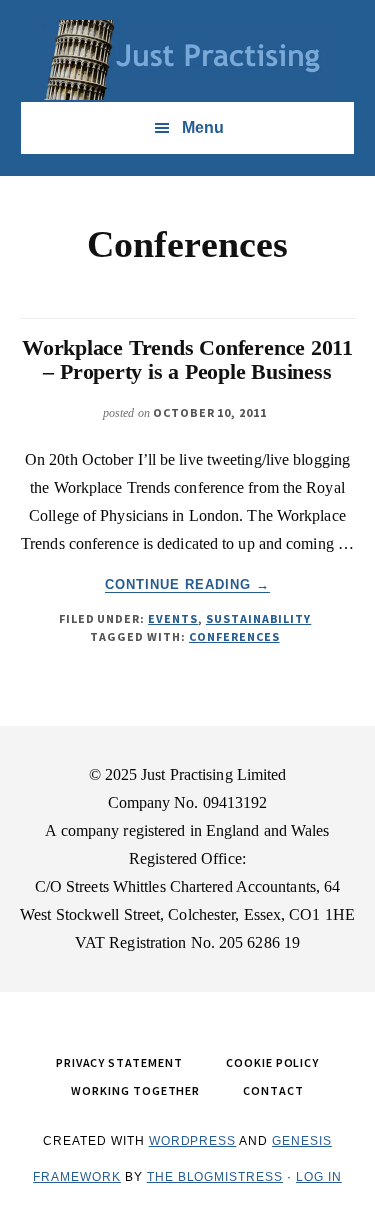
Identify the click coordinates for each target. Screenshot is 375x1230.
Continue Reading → (188, 585)
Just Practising (188, 60)
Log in (319, 1177)
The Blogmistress (215, 1177)
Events (173, 618)
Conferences (234, 636)
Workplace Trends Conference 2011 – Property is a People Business (187, 359)
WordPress (193, 1141)
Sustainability (258, 618)
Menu (203, 127)
